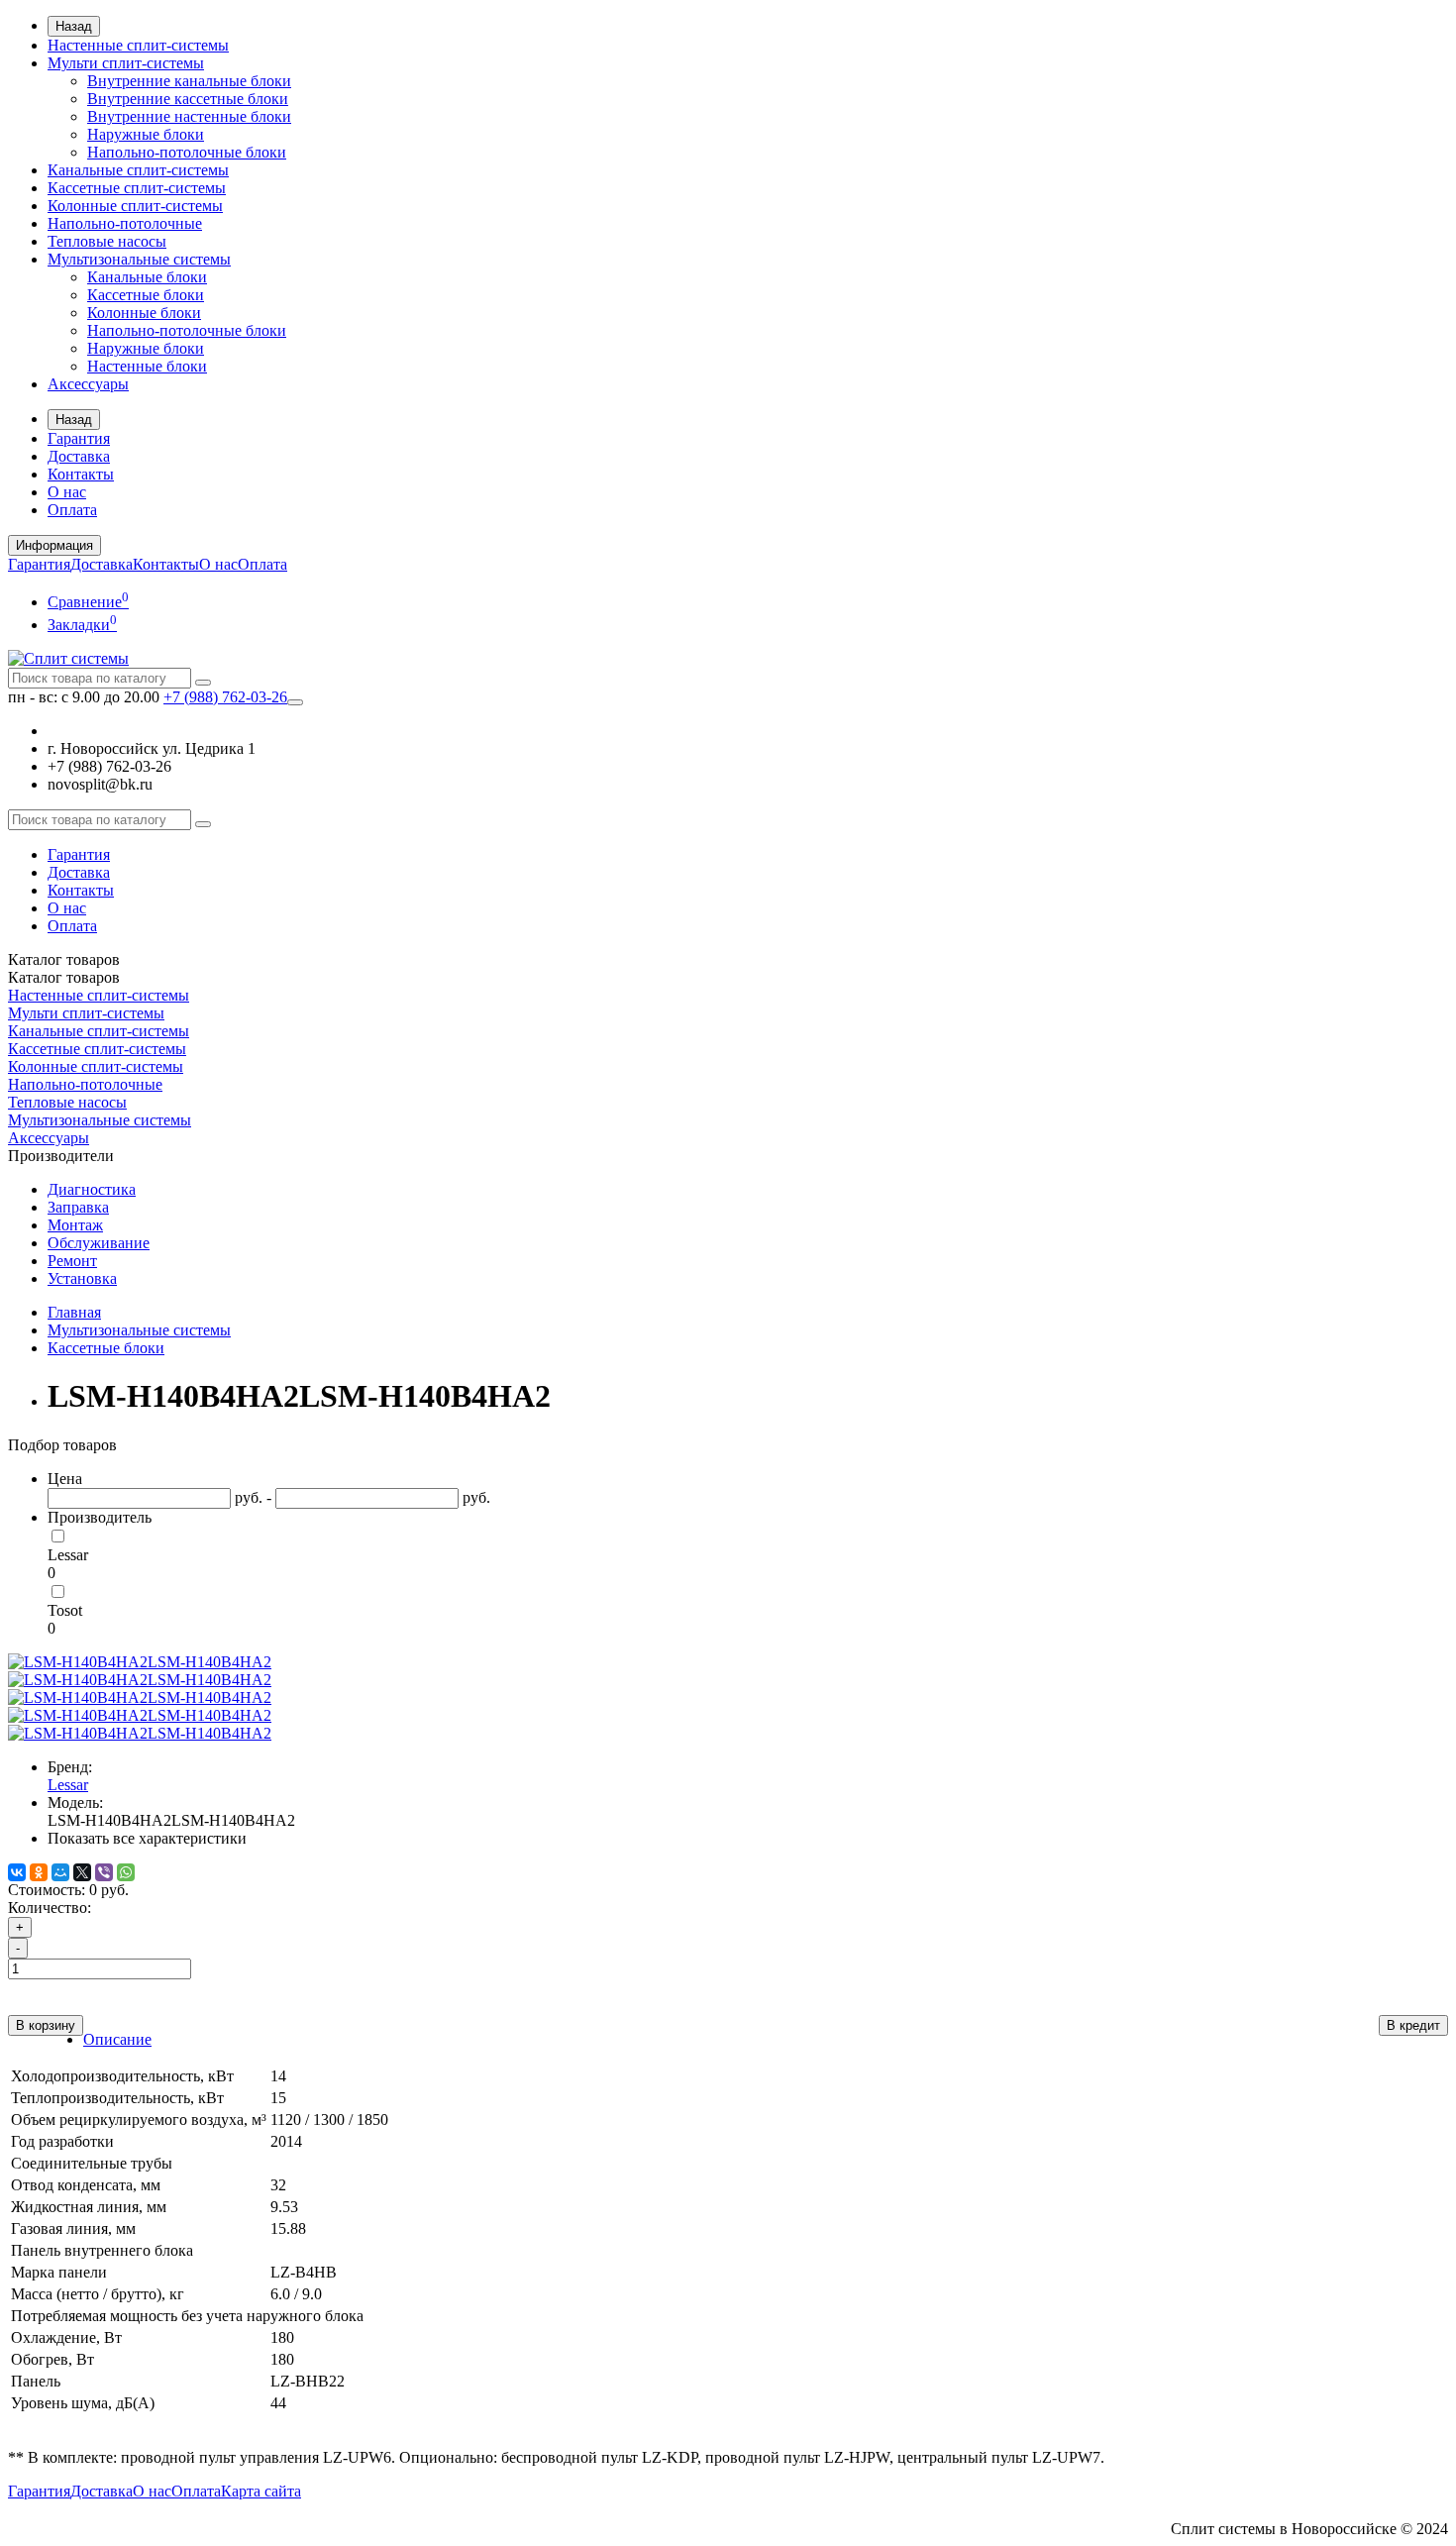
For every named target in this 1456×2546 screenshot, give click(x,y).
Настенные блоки (147, 366)
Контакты (81, 474)
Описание (117, 2039)
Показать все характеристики (147, 1838)
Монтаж (75, 1225)
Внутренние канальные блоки (189, 81)
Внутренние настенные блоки (189, 116)
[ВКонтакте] (17, 1872)
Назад (74, 26)
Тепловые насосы (107, 241)
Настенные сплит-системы (138, 45)
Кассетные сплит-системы (137, 188)
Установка (82, 1278)
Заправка (78, 1207)
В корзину (46, 2025)
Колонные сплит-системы (135, 206)
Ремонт (72, 1261)
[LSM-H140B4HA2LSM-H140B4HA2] (140, 1662)
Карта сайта (261, 2491)
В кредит (1413, 2025)
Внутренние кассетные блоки (188, 99)
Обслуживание (99, 1243)
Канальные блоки (147, 277)
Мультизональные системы (139, 259)
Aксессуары (88, 384)
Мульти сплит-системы (126, 63)
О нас (67, 492)
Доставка (79, 456)
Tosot (65, 1610)
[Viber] (104, 1872)
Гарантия (79, 438)
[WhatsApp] (126, 1872)
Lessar (68, 1555)
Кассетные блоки (146, 295)
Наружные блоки (146, 134)
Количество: (50, 1908)
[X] (82, 1872)
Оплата (72, 510)
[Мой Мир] (60, 1872)
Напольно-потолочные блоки (187, 152)
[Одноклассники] (39, 1872)
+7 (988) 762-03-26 (225, 697)
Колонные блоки (144, 313)
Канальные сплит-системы (138, 170)
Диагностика (92, 1189)
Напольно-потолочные (125, 223)
